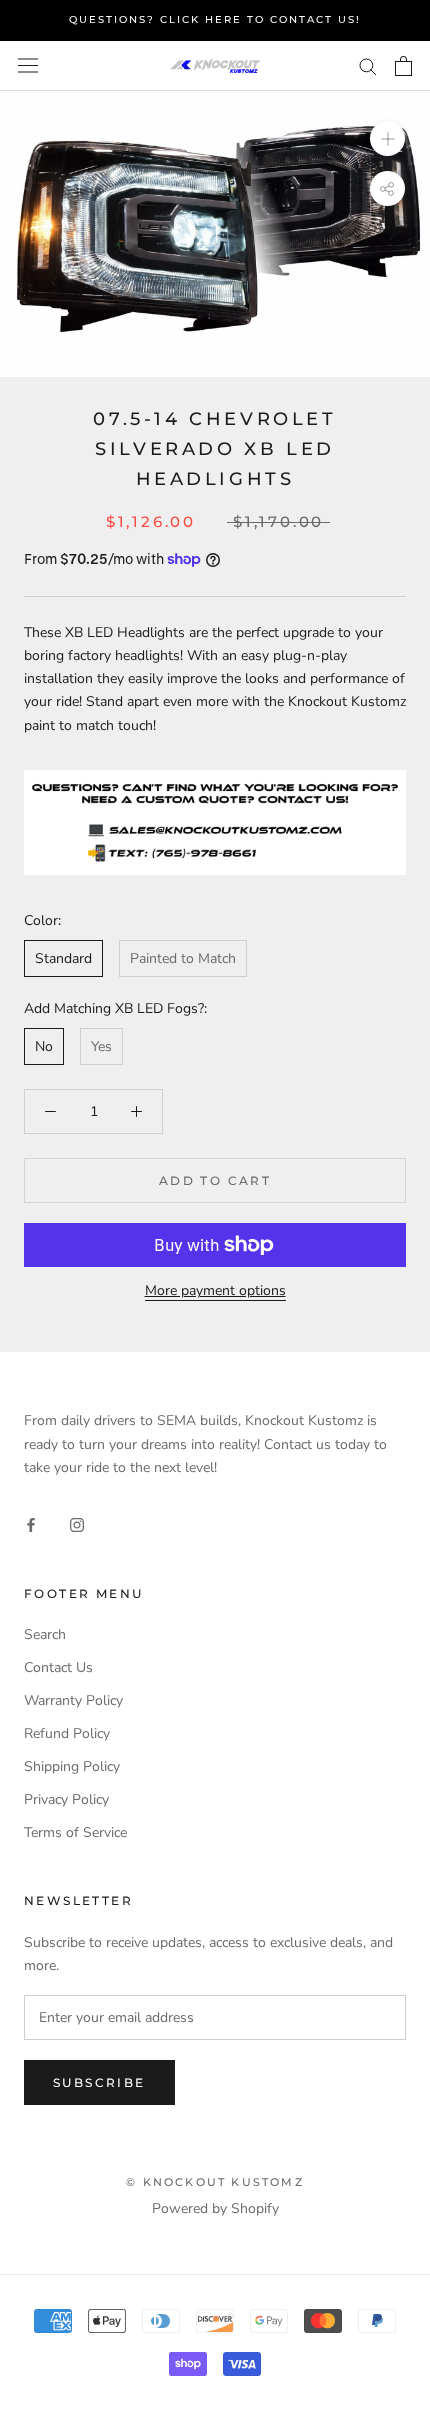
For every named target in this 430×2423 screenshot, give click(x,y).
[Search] (368, 65)
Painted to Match (183, 958)
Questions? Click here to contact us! (215, 19)
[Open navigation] (28, 65)
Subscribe (99, 2082)
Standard (63, 958)
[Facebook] (31, 1524)
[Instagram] (77, 1524)
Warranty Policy (73, 1700)
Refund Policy (67, 1733)
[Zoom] (387, 137)
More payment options (215, 1290)
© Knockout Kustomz (215, 2182)
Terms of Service (75, 1832)
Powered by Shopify (215, 2208)
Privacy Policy (66, 1799)
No (44, 1046)
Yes (101, 1046)
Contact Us (58, 1667)
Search (45, 1634)
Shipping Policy (72, 1766)
